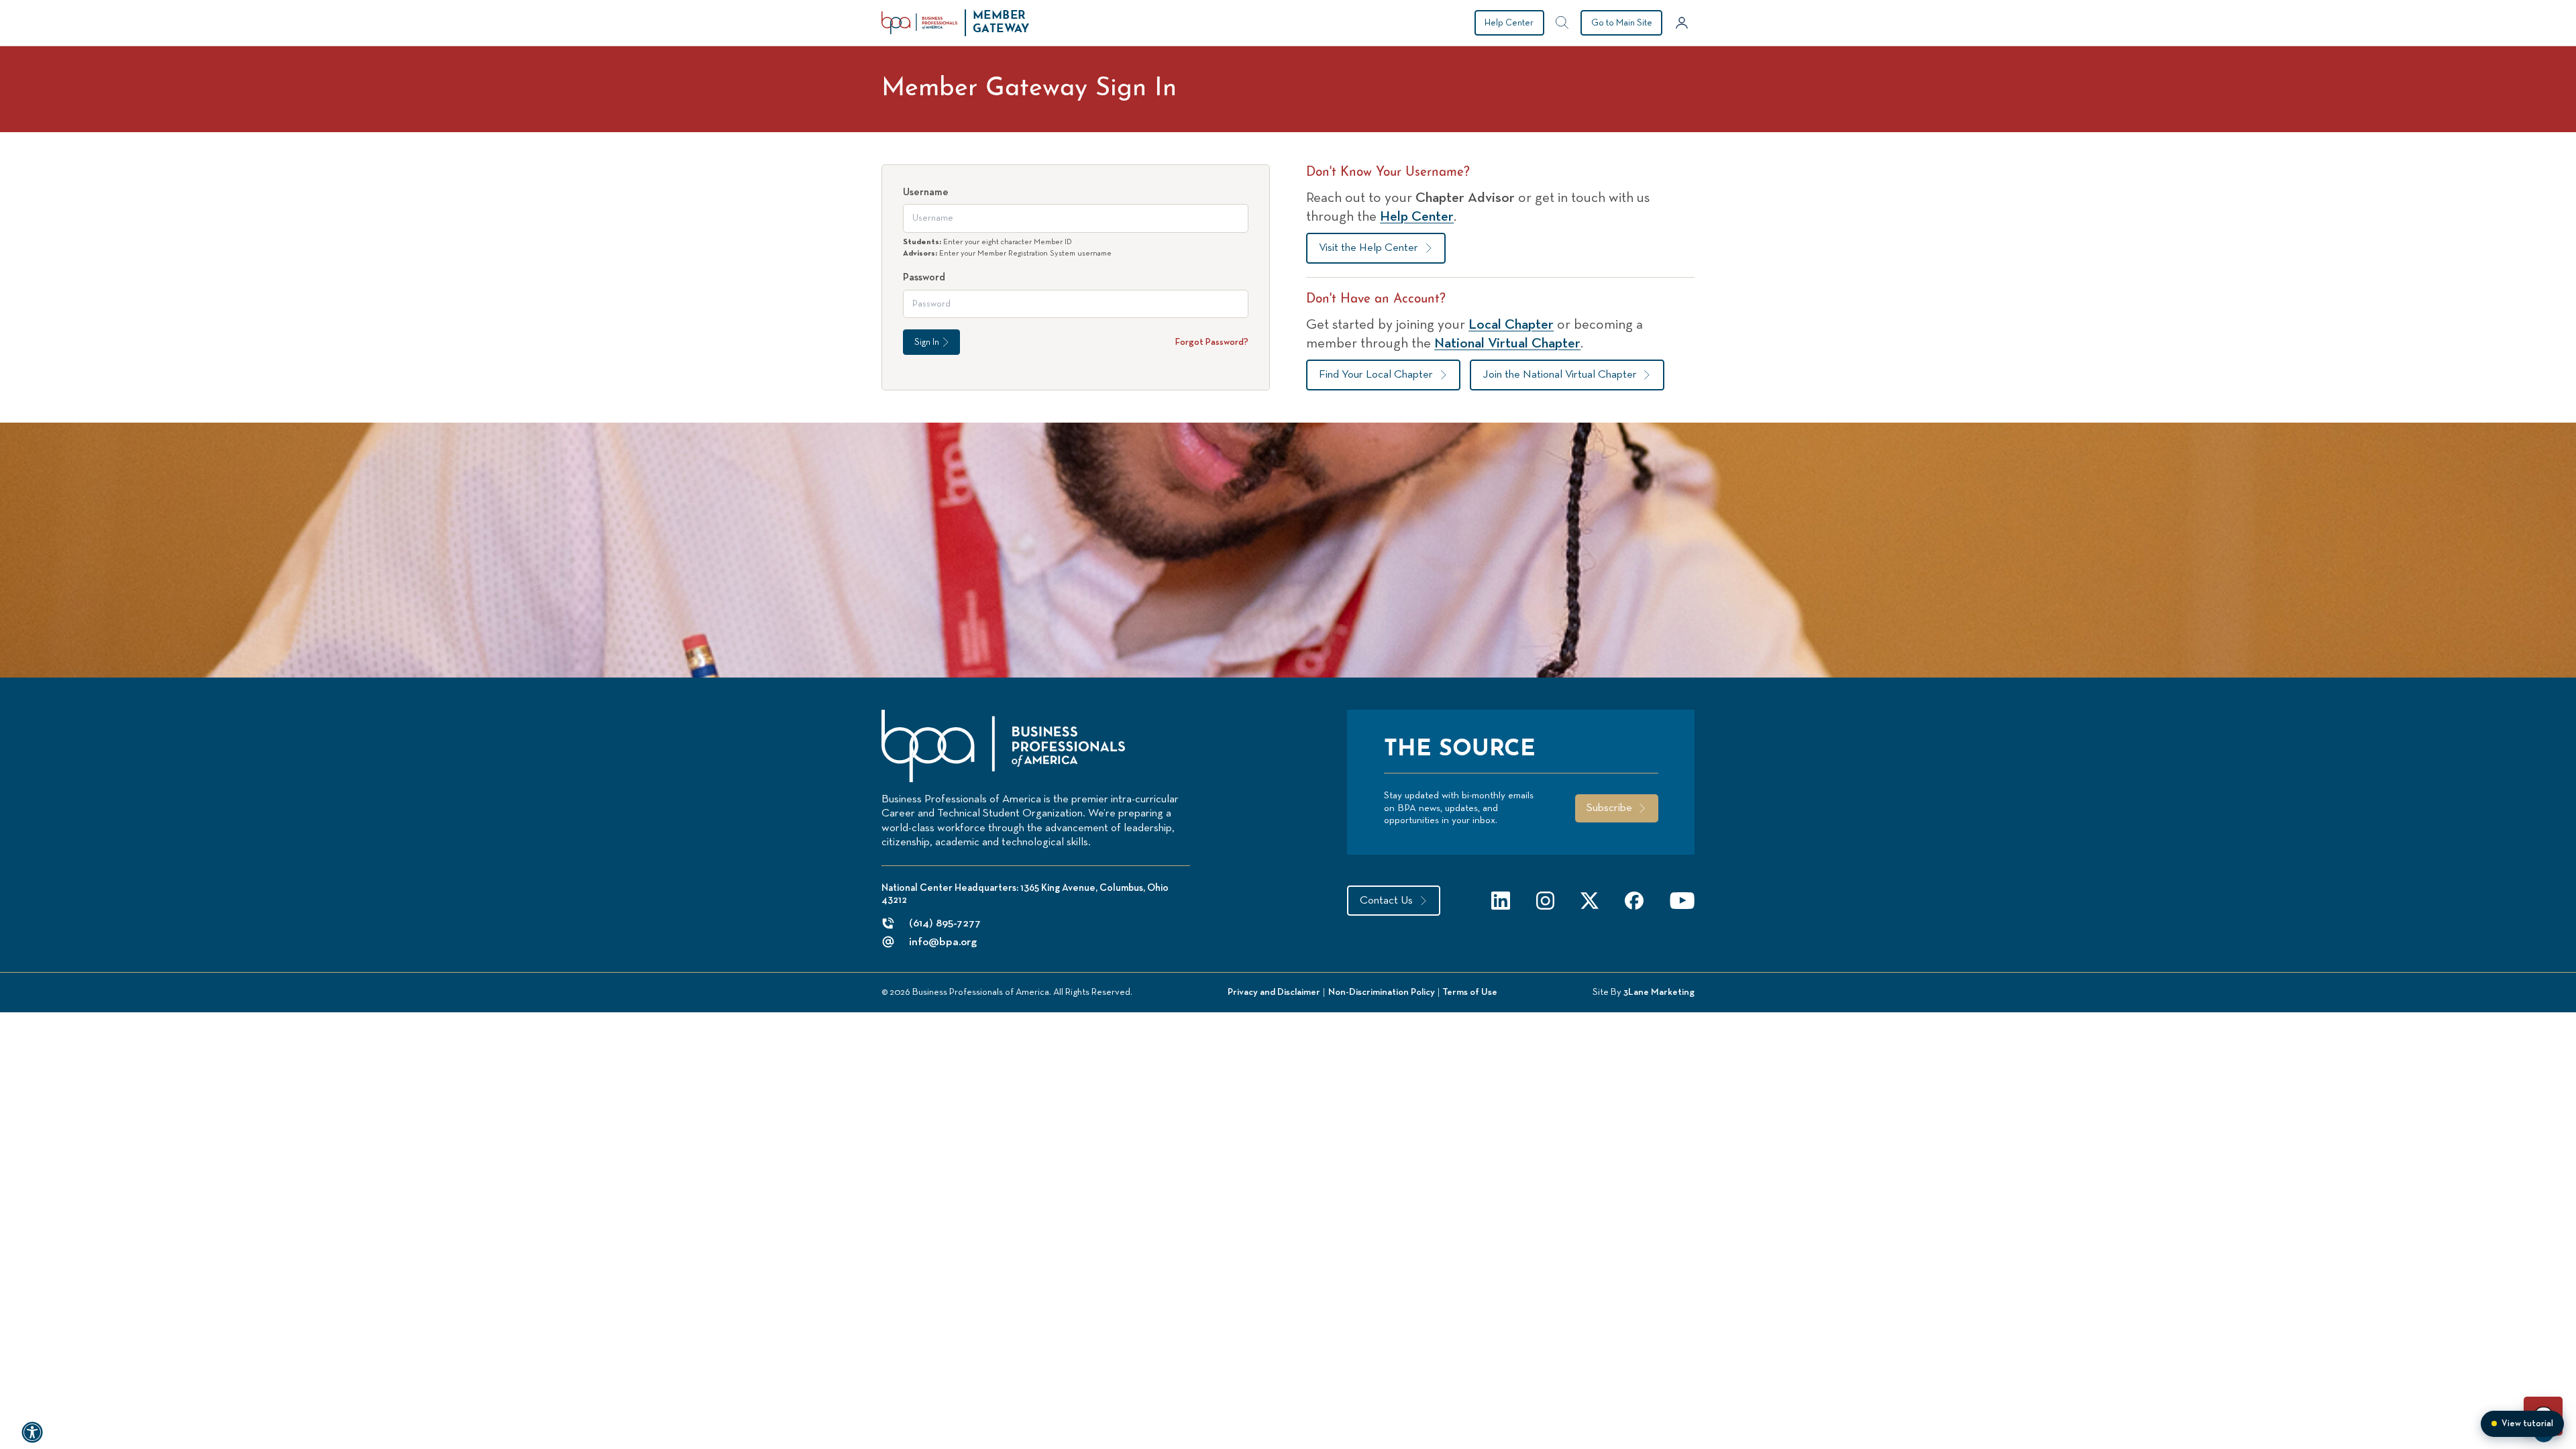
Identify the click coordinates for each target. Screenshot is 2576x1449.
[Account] (1682, 23)
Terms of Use (1470, 992)
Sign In (927, 342)
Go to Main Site (1622, 23)
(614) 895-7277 (945, 923)
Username (926, 192)
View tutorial (2527, 1424)
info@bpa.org (943, 942)
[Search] (1562, 23)
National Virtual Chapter (1507, 343)
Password (924, 277)
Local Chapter (1511, 325)
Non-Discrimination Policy (1382, 992)
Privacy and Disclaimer (1274, 992)
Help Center (1509, 23)
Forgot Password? (1212, 342)
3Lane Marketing (1659, 992)
